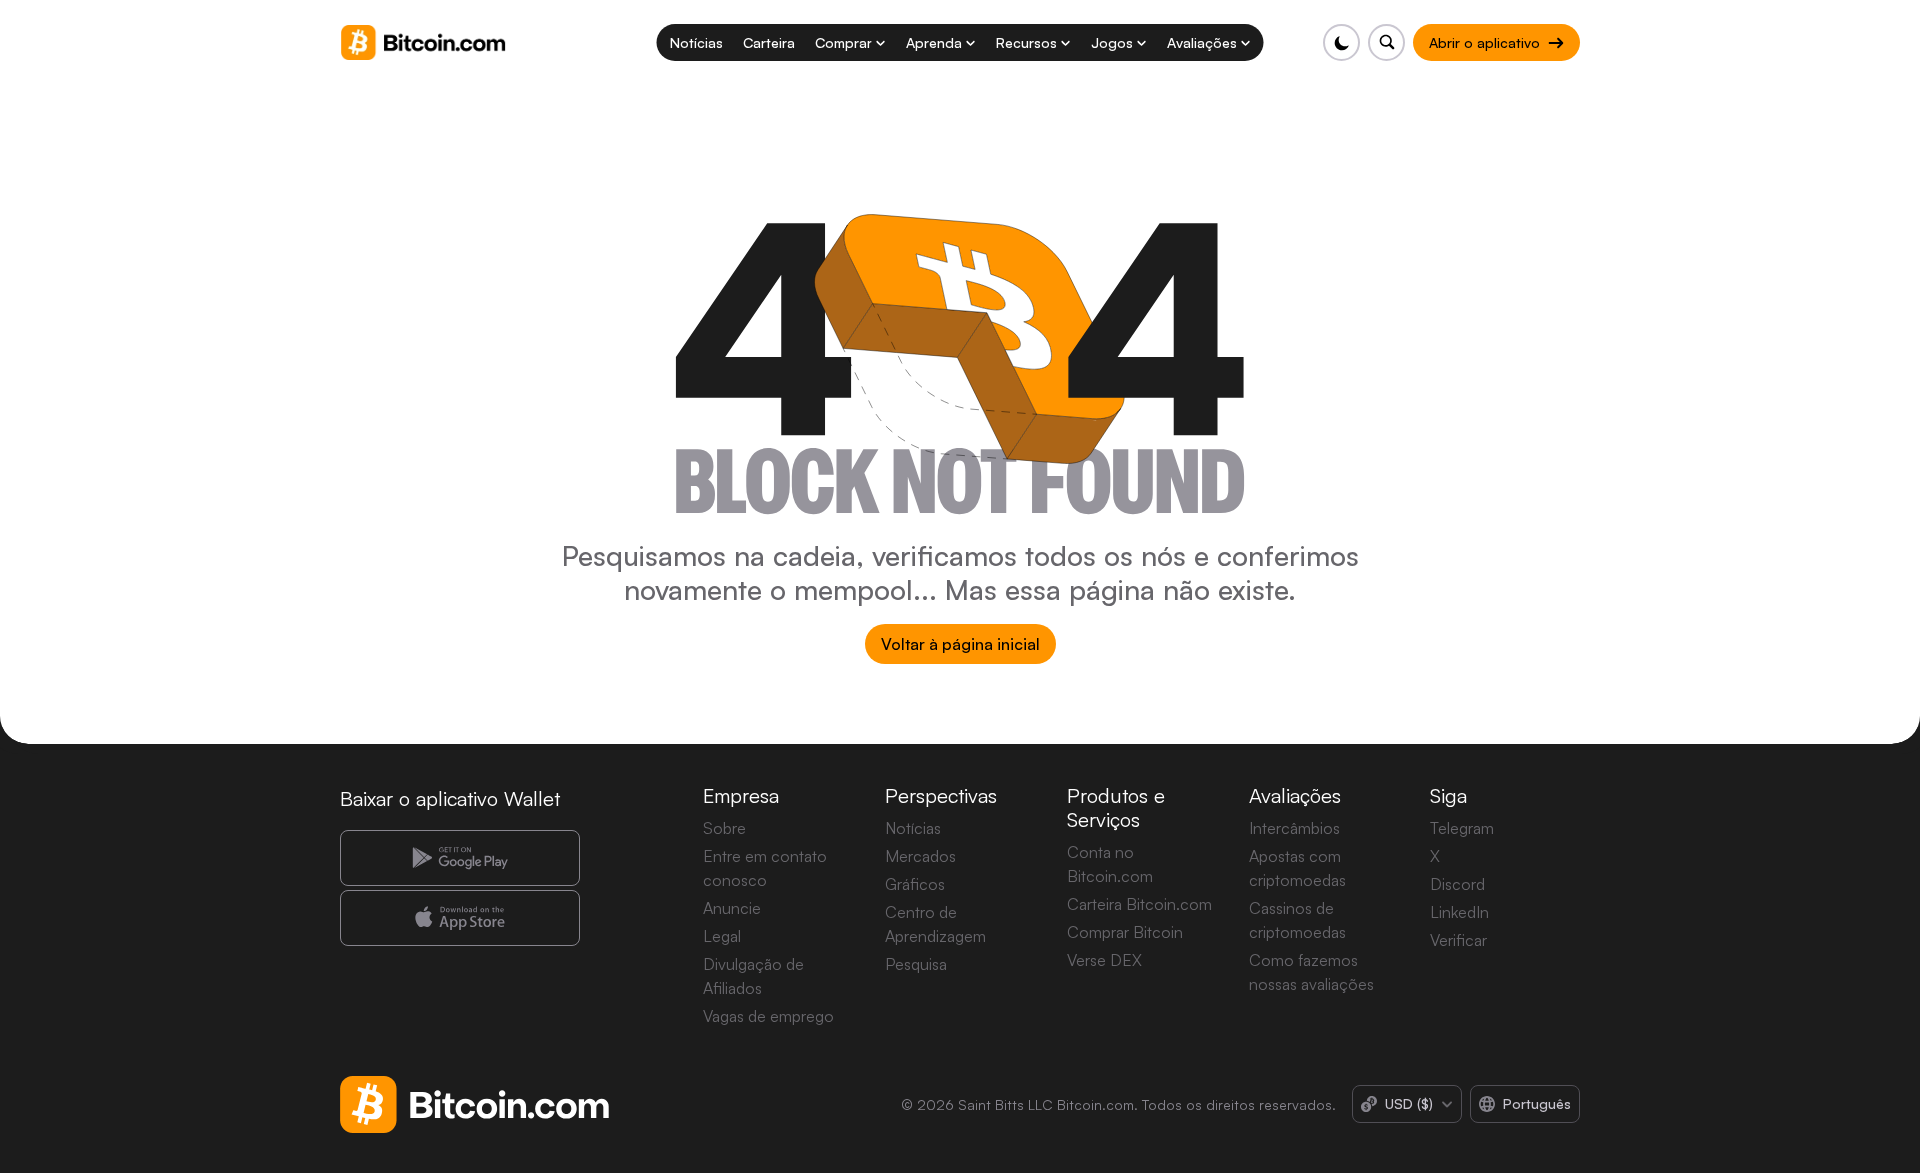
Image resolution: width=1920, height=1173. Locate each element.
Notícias (913, 828)
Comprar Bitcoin (1125, 932)
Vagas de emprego (768, 1016)
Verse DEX (1104, 960)
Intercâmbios (1294, 828)
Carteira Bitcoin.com (1139, 904)
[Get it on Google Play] (460, 858)
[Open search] (1386, 42)
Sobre (724, 828)
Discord (1457, 884)
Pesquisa (916, 964)
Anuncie (732, 908)
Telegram (1462, 828)
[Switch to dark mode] (1341, 42)
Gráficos (915, 884)
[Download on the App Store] (460, 918)
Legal (722, 936)
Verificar (1458, 940)
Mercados (920, 856)
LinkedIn (1459, 912)
